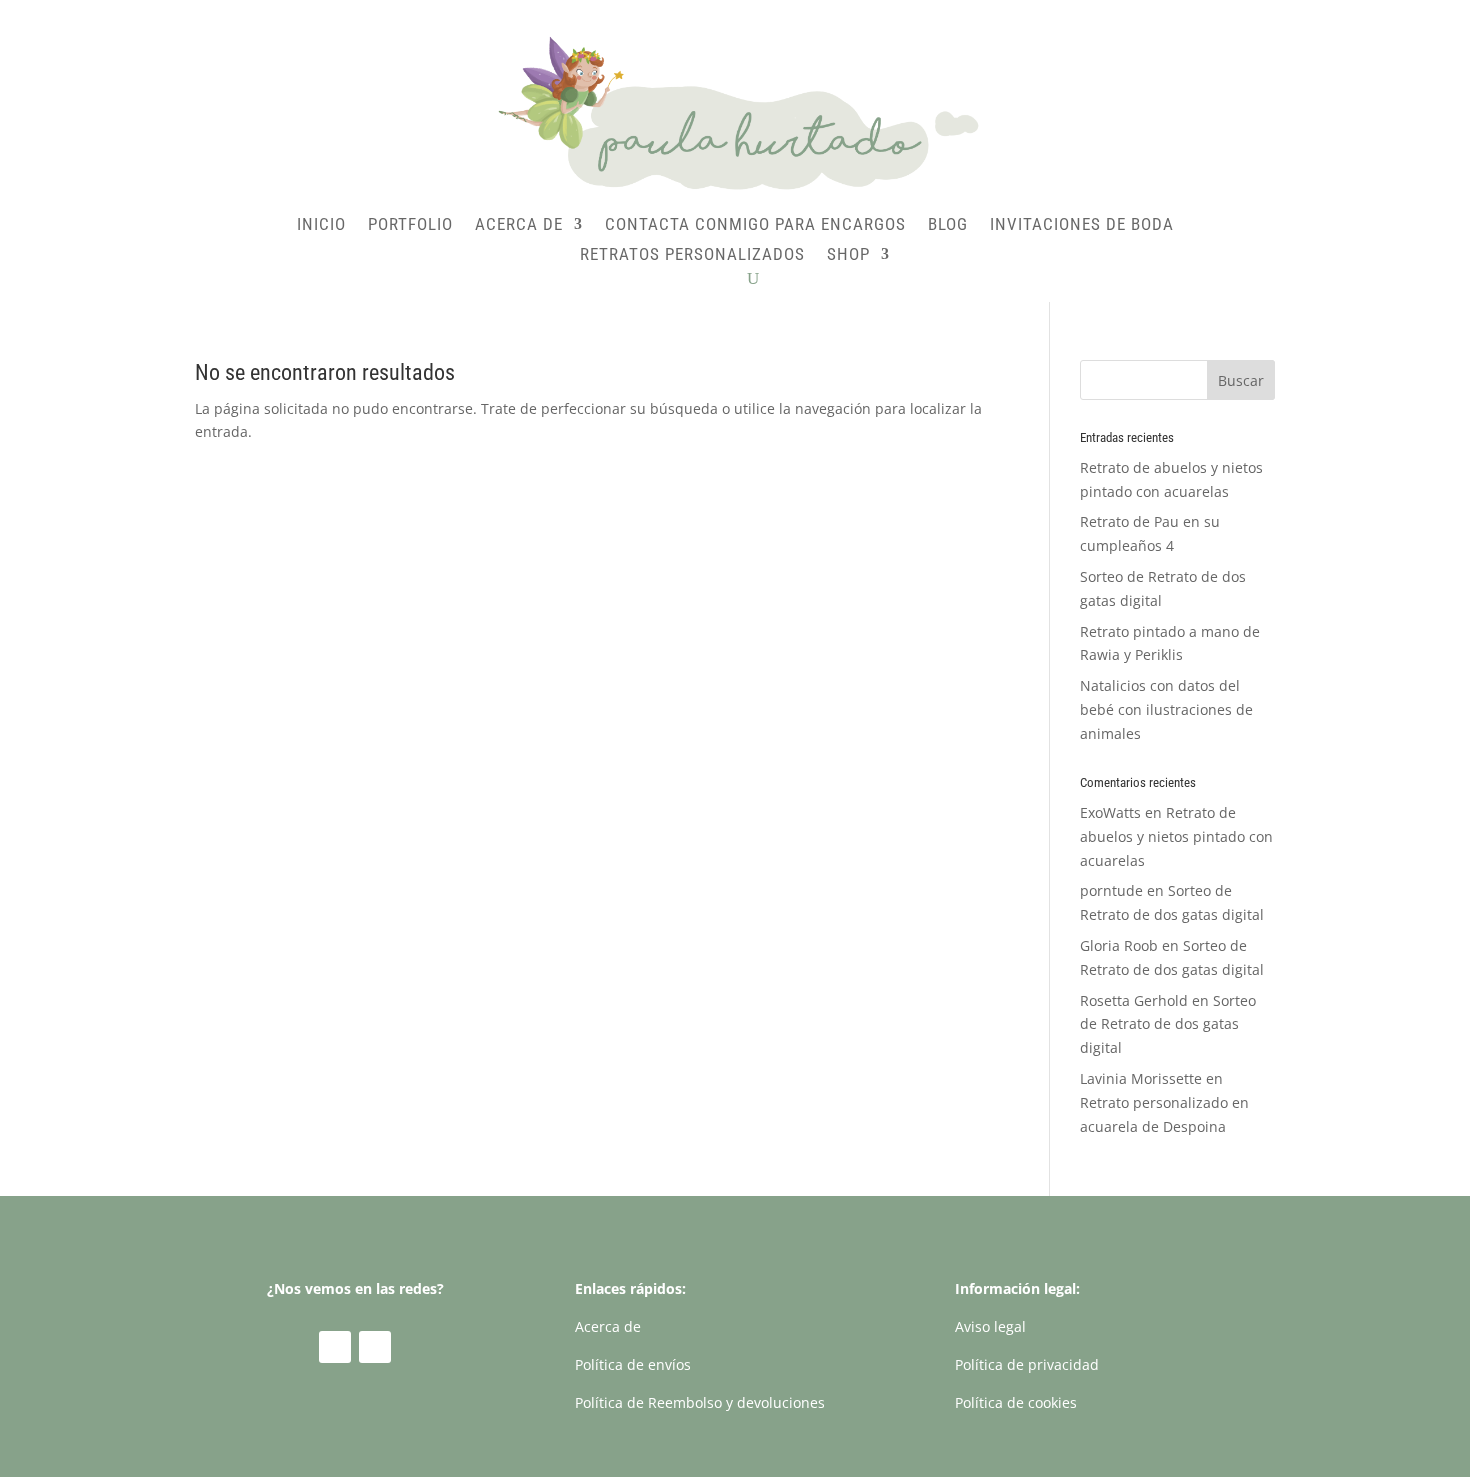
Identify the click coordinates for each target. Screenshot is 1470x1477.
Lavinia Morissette (1141, 1078)
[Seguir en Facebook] (335, 1347)
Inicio (321, 225)
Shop (848, 255)
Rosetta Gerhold (1134, 1000)
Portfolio (410, 225)
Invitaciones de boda (1082, 225)
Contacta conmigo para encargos (755, 225)
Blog (948, 225)
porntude (1111, 890)
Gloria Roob (1119, 945)
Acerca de (519, 225)
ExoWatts (1110, 812)
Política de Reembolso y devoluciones (700, 1402)
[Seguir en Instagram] (375, 1347)
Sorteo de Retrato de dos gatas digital (1168, 1024)
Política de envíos (633, 1364)
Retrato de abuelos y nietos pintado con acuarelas (1176, 836)
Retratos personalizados (692, 255)
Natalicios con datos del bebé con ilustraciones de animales (1166, 709)
